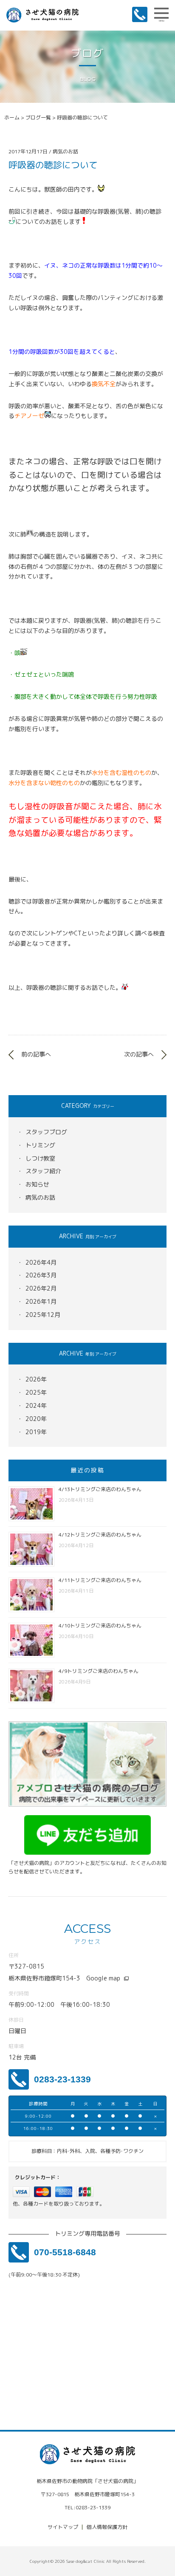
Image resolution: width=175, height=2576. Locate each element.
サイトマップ (63, 2527)
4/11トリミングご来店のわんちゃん (100, 1580)
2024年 (36, 1405)
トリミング (40, 1145)
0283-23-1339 (62, 2079)
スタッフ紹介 (43, 1171)
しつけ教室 (40, 1158)
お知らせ (37, 1184)
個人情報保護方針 (107, 2527)
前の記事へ (36, 1054)
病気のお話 (40, 1197)
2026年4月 (41, 1262)
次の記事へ (139, 1054)
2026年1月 (41, 1301)
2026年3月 (41, 1275)
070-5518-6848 (65, 2252)
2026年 (36, 1379)
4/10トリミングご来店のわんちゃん (100, 1626)
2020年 (36, 1419)
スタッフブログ (46, 1132)
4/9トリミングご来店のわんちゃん (99, 1671)
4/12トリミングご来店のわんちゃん (100, 1535)
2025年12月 (43, 1315)
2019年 (36, 1432)
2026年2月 (41, 1288)
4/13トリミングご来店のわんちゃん (100, 1489)
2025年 (36, 1392)
